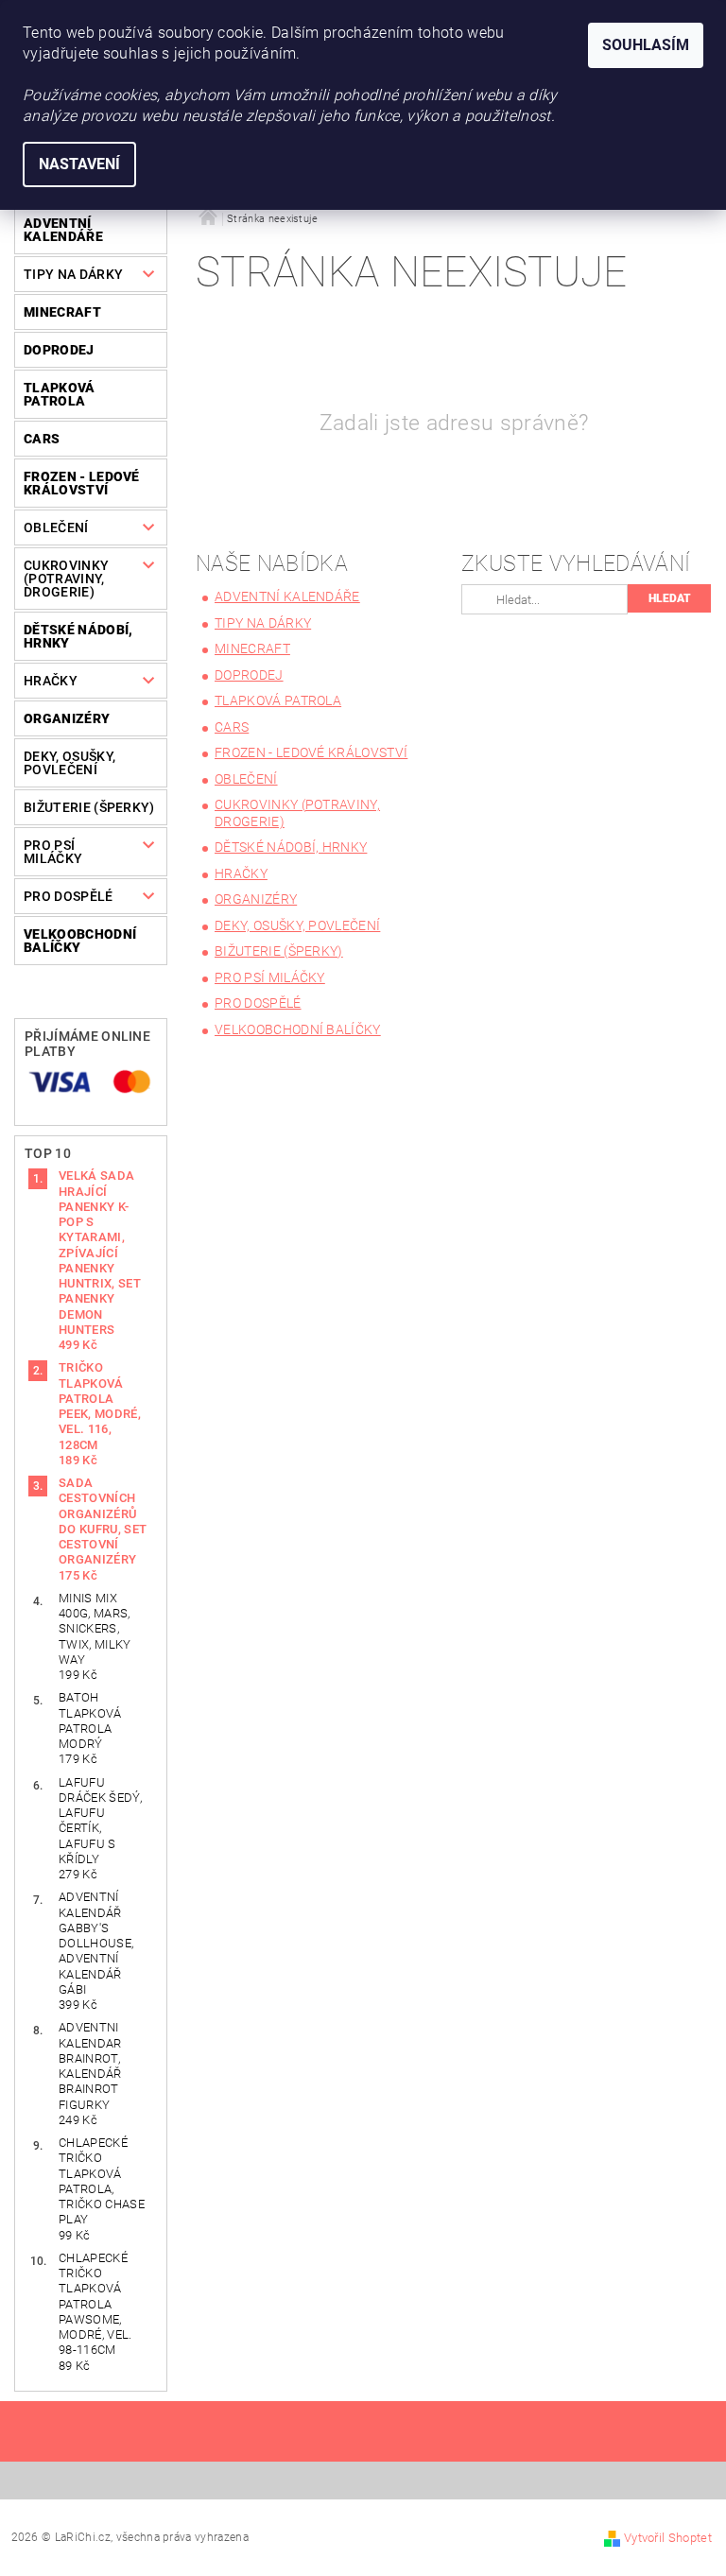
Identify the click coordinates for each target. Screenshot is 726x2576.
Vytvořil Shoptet (668, 2538)
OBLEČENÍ (56, 527)
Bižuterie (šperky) (89, 807)
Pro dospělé (69, 896)
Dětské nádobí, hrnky (78, 636)
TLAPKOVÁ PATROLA (60, 394)
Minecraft (62, 312)
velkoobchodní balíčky (80, 941)
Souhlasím (646, 45)
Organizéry (67, 718)
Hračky (51, 681)
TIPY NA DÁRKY (73, 274)
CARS (42, 439)
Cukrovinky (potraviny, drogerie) (66, 579)
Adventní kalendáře (63, 230)
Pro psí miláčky (53, 852)
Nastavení (79, 164)
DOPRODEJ (59, 350)
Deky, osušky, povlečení (69, 763)
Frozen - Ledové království (82, 483)
